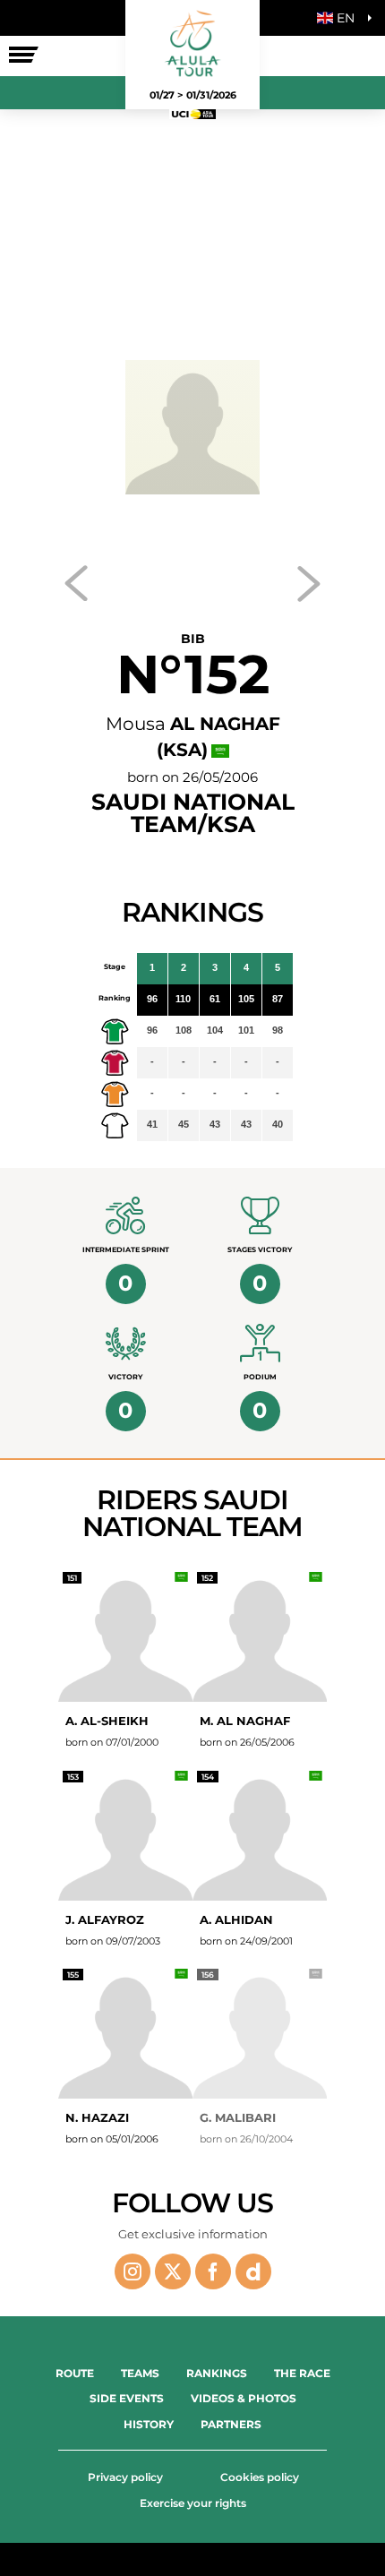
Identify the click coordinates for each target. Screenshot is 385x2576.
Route (75, 2373)
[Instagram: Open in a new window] (133, 2271)
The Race (302, 2373)
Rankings (217, 2373)
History (149, 2424)
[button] (340, 18)
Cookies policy (260, 2477)
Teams (140, 2373)
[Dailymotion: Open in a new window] (253, 2271)
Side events (127, 2398)
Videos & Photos (244, 2398)
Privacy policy (125, 2477)
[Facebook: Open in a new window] (213, 2271)
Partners (231, 2424)
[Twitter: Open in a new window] (173, 2271)
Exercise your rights (193, 2503)
